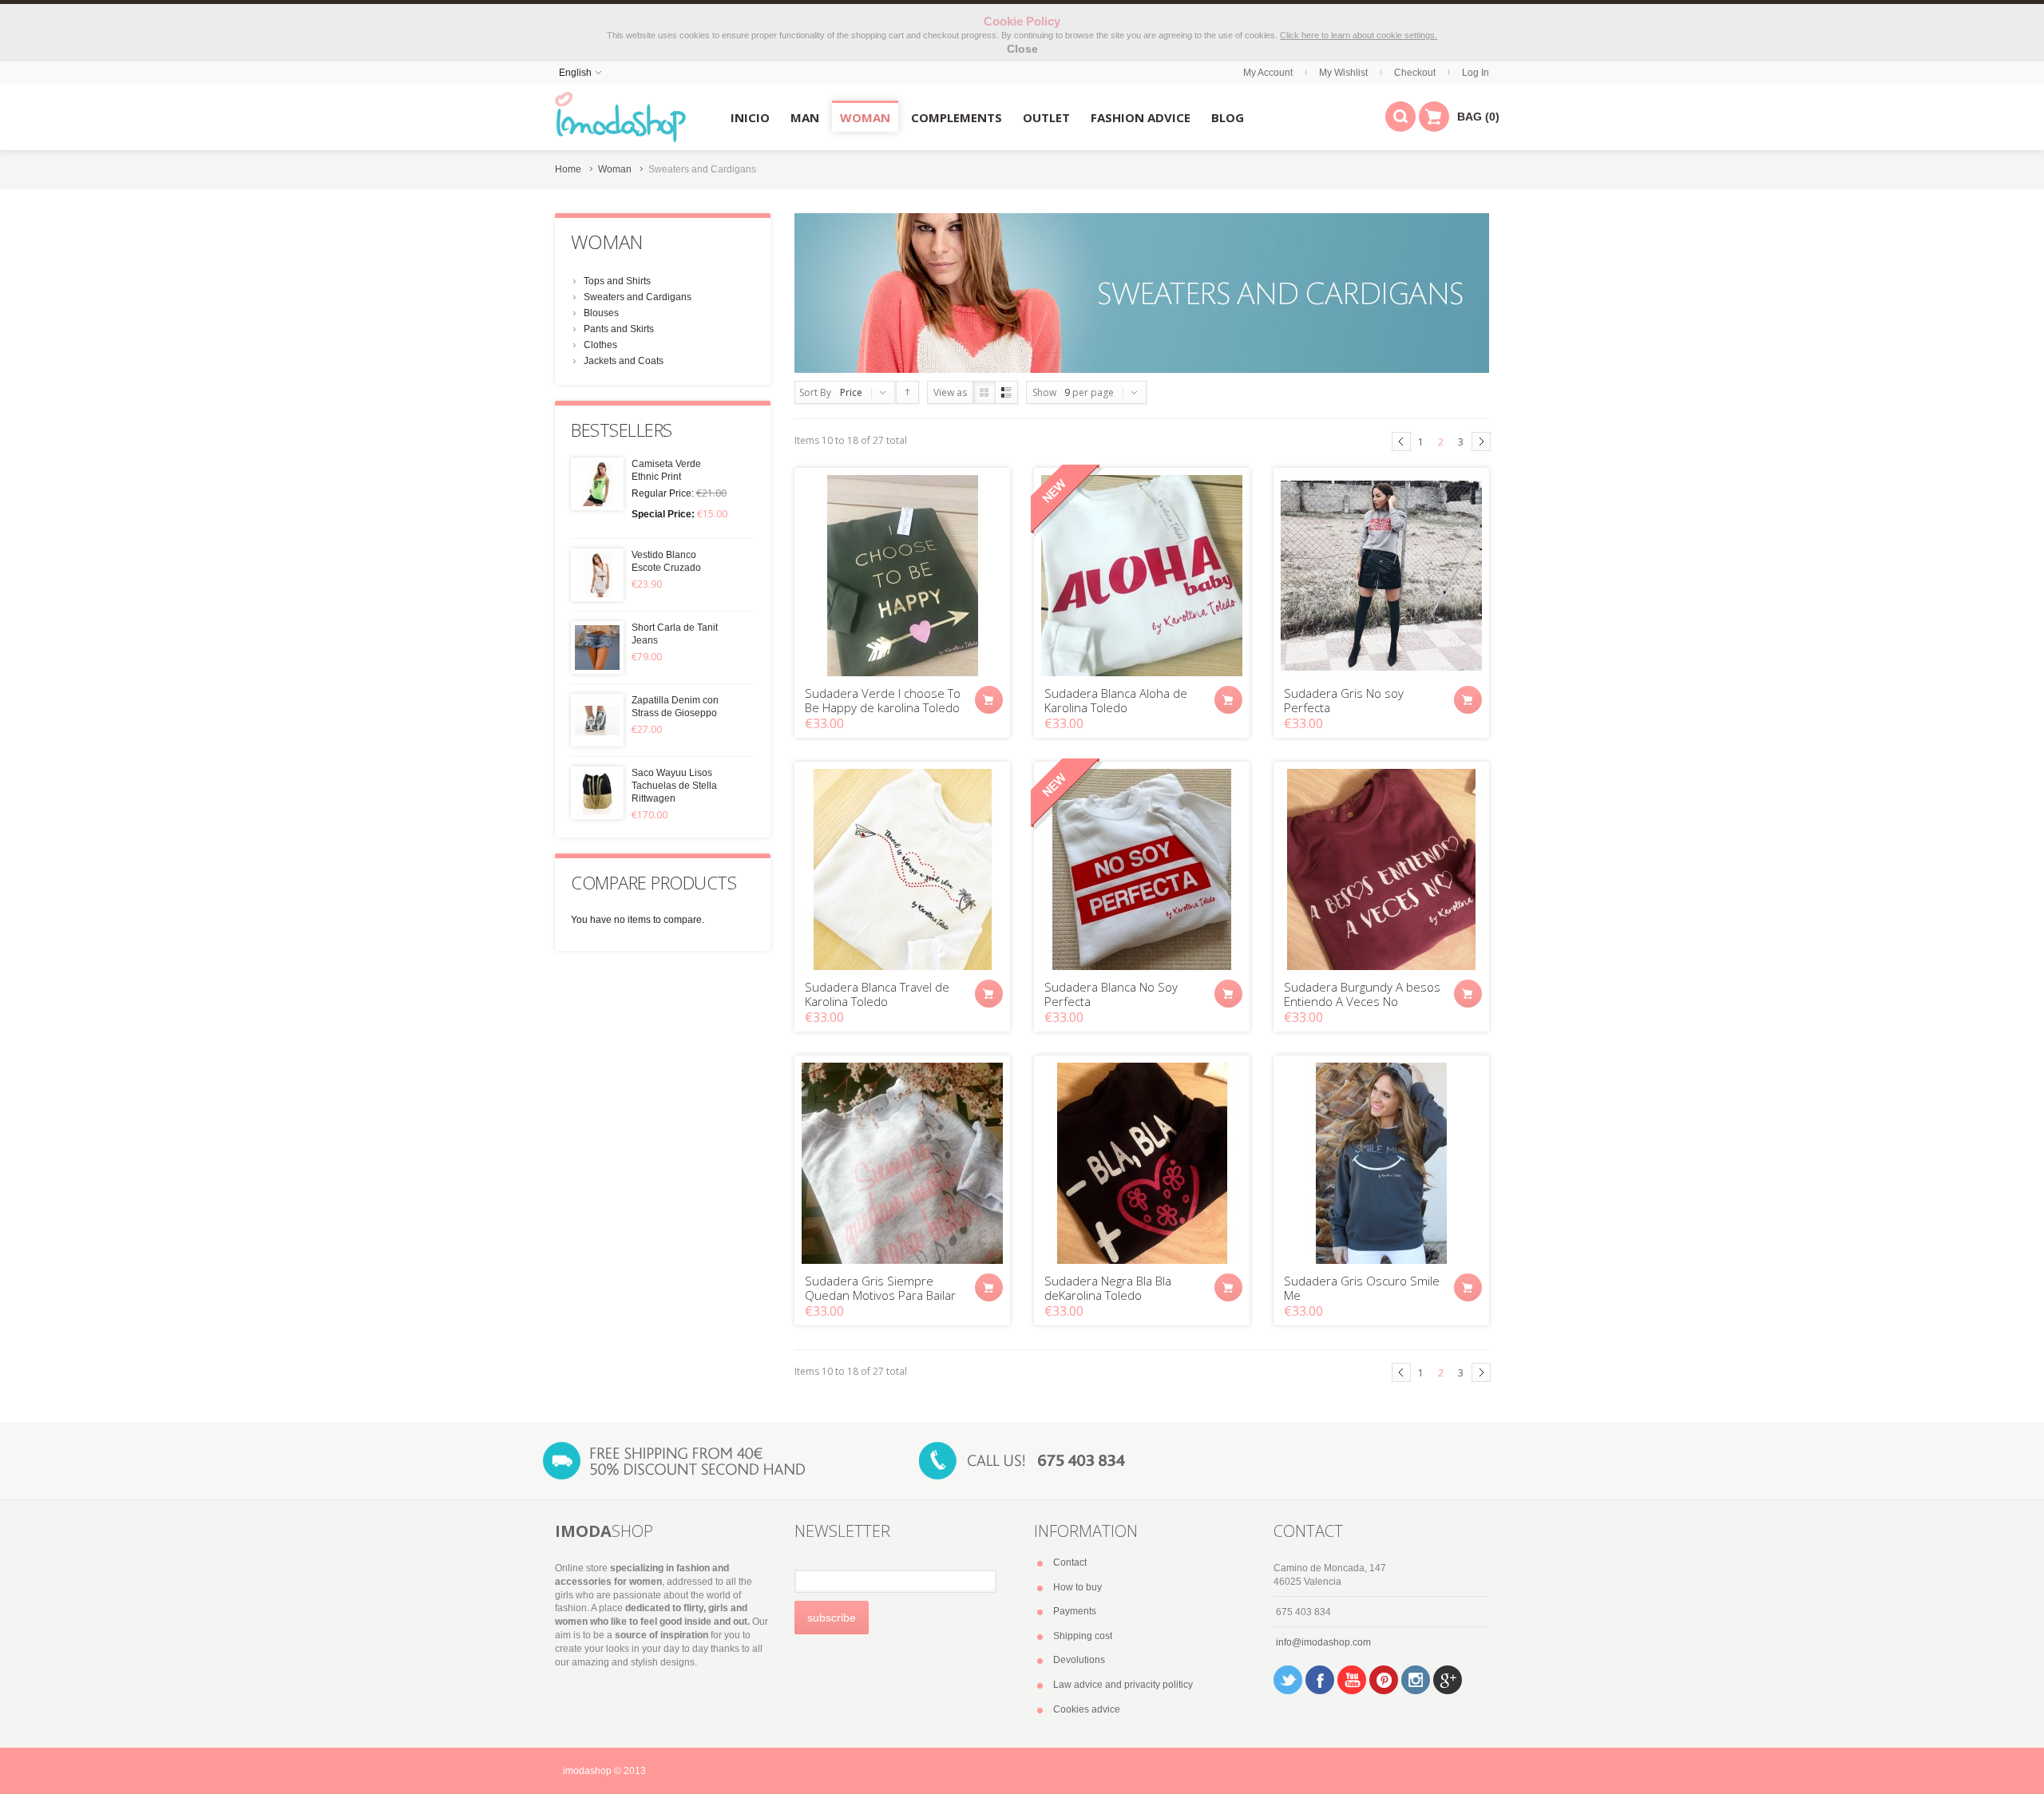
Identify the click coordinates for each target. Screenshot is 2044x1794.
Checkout (1415, 73)
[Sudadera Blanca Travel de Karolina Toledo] (902, 869)
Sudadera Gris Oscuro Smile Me (1362, 1288)
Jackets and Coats (624, 361)
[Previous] (1401, 442)
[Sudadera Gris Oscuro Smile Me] (1381, 1163)
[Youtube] (1352, 1680)
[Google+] (1448, 1680)
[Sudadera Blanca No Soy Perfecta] (1142, 869)
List (1006, 392)
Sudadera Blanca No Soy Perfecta (1111, 994)
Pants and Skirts (619, 329)
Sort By (815, 392)
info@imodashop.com (1323, 1642)
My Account (1268, 73)
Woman (615, 169)
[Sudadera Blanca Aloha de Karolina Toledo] (1142, 576)
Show (1044, 392)
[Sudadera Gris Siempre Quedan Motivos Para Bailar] (902, 1163)
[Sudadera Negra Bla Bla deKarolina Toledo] (1142, 1163)
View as (950, 392)
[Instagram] (1416, 1680)
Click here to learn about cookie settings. (1359, 35)
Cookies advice (1087, 1709)
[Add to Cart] (989, 700)
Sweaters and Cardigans (638, 297)
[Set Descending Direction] (907, 392)
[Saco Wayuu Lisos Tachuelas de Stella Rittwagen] (597, 793)
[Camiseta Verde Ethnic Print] (597, 484)
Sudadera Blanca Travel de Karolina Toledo (877, 994)
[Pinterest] (1384, 1680)
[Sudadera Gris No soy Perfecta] (1381, 576)
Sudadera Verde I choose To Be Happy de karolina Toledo (883, 700)
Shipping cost (1083, 1636)
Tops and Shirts (617, 281)
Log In (1476, 73)
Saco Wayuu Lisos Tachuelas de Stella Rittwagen (674, 786)
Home (568, 169)
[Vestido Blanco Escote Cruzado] (597, 575)
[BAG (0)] (1434, 117)
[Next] (1481, 442)
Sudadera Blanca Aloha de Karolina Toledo (1116, 700)
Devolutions (1079, 1660)
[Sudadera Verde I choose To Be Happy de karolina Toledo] (902, 576)
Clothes (600, 345)
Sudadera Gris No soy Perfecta (1344, 700)
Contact (1070, 1562)
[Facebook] (1320, 1680)
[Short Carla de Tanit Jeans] (597, 648)
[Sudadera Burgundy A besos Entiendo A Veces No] (1381, 869)
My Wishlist (1343, 73)
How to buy (1077, 1587)
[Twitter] (1288, 1680)
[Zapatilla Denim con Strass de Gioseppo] (597, 720)
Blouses (601, 313)
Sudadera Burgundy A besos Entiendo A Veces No (1362, 994)
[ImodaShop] (620, 117)
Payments (1075, 1611)
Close (1022, 49)
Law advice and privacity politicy (1123, 1685)
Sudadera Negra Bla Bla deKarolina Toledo (1108, 1288)
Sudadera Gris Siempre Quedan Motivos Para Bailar (880, 1288)
